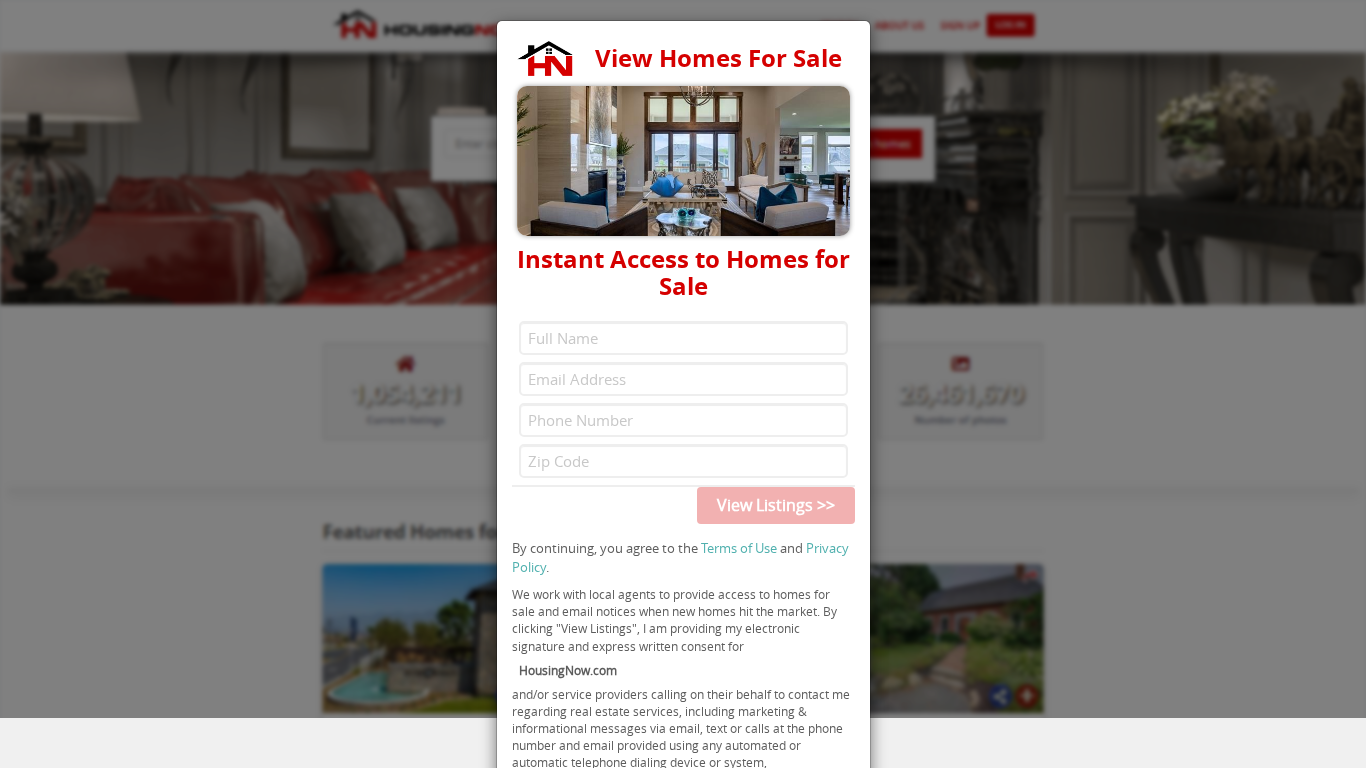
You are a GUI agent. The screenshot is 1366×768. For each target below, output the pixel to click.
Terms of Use (739, 548)
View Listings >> (776, 505)
